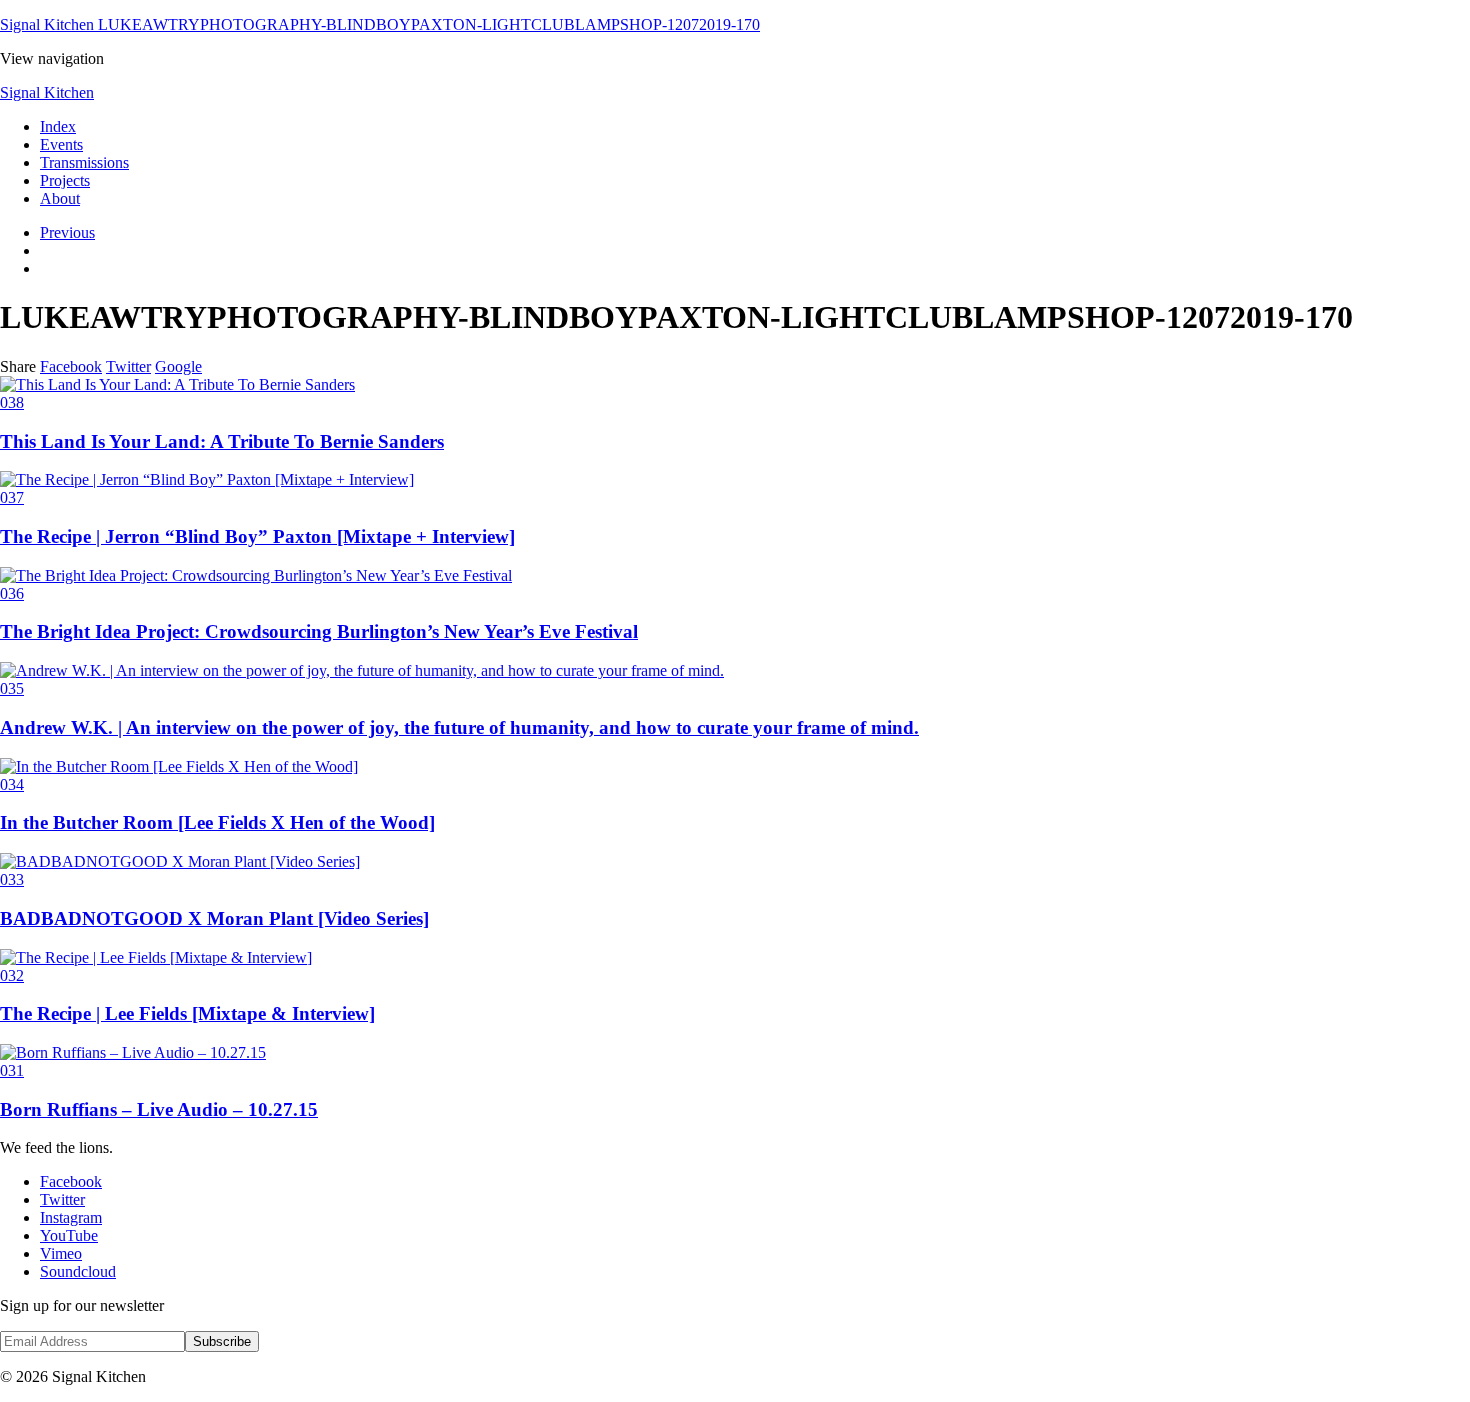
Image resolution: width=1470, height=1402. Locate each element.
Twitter (128, 366)
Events (61, 144)
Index (58, 126)
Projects (65, 180)
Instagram (71, 1217)
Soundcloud (78, 1271)
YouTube (69, 1235)
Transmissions (84, 162)
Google (178, 366)
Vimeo (61, 1253)
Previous (67, 232)
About (60, 198)
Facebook (71, 366)
